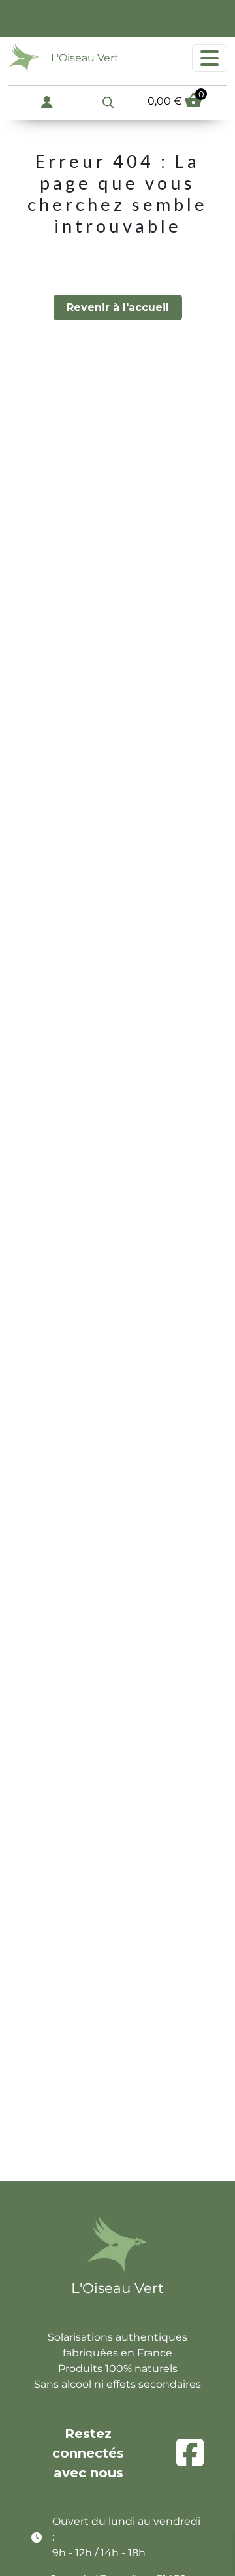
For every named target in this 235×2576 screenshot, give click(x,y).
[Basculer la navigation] (210, 58)
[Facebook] (190, 2453)
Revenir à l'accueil (118, 307)
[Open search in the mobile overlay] (108, 101)
